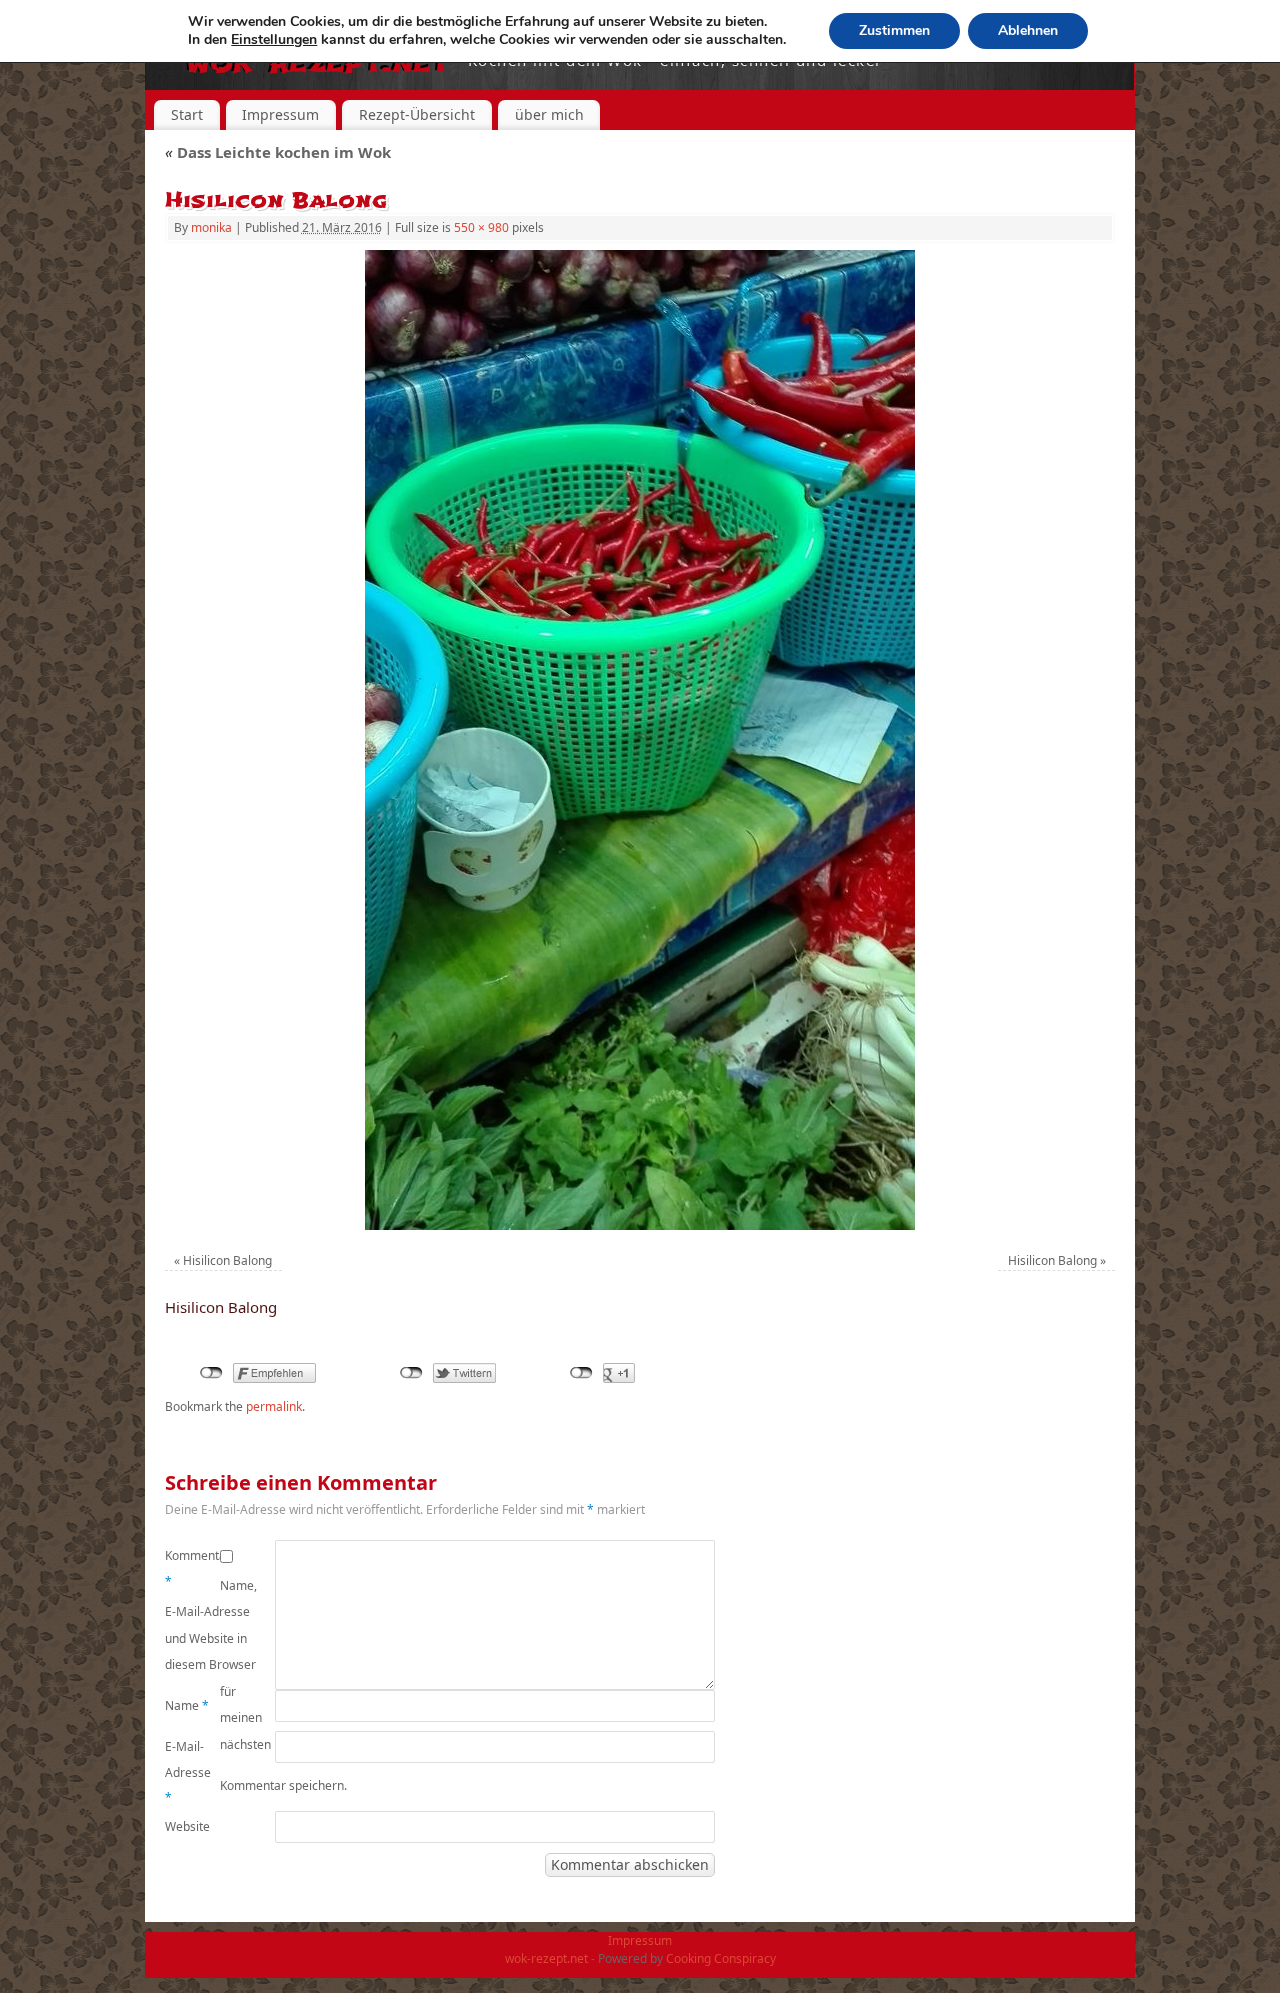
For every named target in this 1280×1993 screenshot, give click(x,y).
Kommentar (192, 1568)
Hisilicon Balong (227, 1260)
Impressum (280, 114)
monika (211, 227)
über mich (549, 114)
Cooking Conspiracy (721, 1958)
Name (187, 1705)
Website (187, 1826)
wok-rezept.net (546, 1958)
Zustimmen (894, 30)
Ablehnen (1028, 30)
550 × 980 (481, 227)
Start (187, 114)
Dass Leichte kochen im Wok (278, 152)
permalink (274, 1406)
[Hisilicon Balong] (640, 740)
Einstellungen (274, 40)
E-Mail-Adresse (188, 1772)
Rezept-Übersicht (417, 114)
